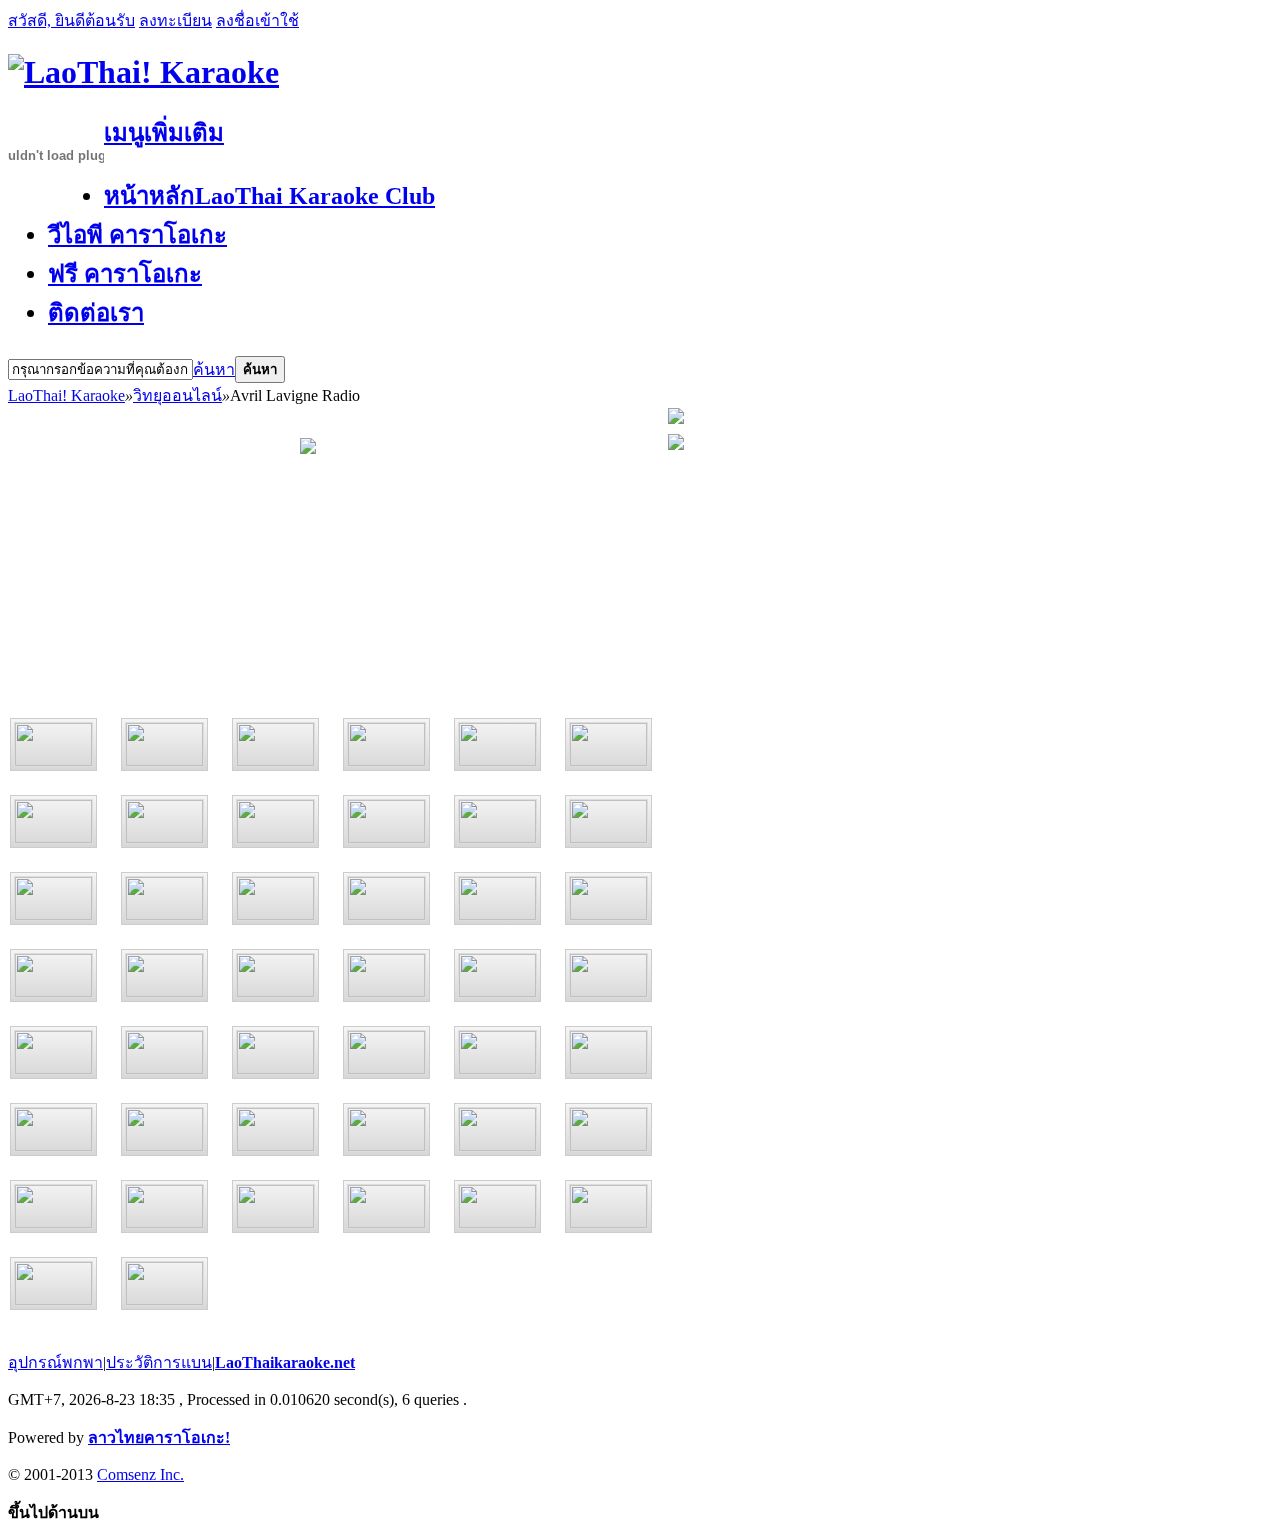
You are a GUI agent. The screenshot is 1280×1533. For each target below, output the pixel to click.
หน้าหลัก (269, 196)
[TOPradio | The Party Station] (386, 1206)
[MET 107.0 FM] (275, 744)
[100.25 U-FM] (497, 1052)
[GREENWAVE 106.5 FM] (164, 975)
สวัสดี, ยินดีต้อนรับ (71, 20)
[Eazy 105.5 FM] (386, 898)
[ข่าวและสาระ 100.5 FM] (608, 744)
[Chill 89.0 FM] (497, 821)
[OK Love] (164, 821)
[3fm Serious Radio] (497, 1129)
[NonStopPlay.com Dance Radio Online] (497, 1206)
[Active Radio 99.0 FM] (164, 744)
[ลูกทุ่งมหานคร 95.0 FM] (386, 744)
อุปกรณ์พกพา (55, 1362)
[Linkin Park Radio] (164, 1206)
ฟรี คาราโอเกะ (125, 274)
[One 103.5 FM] (164, 898)
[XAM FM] (164, 1283)
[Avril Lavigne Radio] (275, 1206)
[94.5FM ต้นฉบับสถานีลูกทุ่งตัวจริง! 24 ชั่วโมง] (164, 1052)
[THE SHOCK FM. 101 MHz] (497, 975)
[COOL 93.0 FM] (275, 975)
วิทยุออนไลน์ (177, 395)
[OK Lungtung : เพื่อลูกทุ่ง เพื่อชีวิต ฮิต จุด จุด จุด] (275, 821)
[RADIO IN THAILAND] (386, 821)
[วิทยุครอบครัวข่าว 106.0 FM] (497, 898)
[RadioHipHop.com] (53, 1206)
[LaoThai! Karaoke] (143, 72)
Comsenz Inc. (140, 1474)
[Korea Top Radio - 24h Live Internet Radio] (53, 1283)
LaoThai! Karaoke (66, 395)
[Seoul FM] (608, 1206)
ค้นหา (214, 369)
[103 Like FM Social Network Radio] (53, 898)
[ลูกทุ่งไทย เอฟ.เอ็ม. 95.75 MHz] (275, 1052)
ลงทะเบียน (175, 20)
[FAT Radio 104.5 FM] (275, 898)
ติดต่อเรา (96, 313)
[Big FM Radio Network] (164, 1129)
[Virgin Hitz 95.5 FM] (608, 821)
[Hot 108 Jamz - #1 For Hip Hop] (608, 1129)
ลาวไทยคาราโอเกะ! (159, 1437)
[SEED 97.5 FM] (53, 744)
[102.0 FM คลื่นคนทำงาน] (386, 1129)
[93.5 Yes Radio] (275, 1129)
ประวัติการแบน (159, 1362)
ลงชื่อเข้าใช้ (257, 20)
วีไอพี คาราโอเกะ (137, 235)
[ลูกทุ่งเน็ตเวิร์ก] (53, 1129)
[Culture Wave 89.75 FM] (53, 1052)
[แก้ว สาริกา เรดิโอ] (386, 1052)
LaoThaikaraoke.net (285, 1362)
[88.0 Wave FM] (53, 975)
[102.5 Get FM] (608, 898)
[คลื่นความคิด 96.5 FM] (497, 744)
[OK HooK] (53, 821)
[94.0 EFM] (386, 975)
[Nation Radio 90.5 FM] (608, 975)
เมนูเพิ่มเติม (164, 133)
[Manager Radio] (608, 1052)
